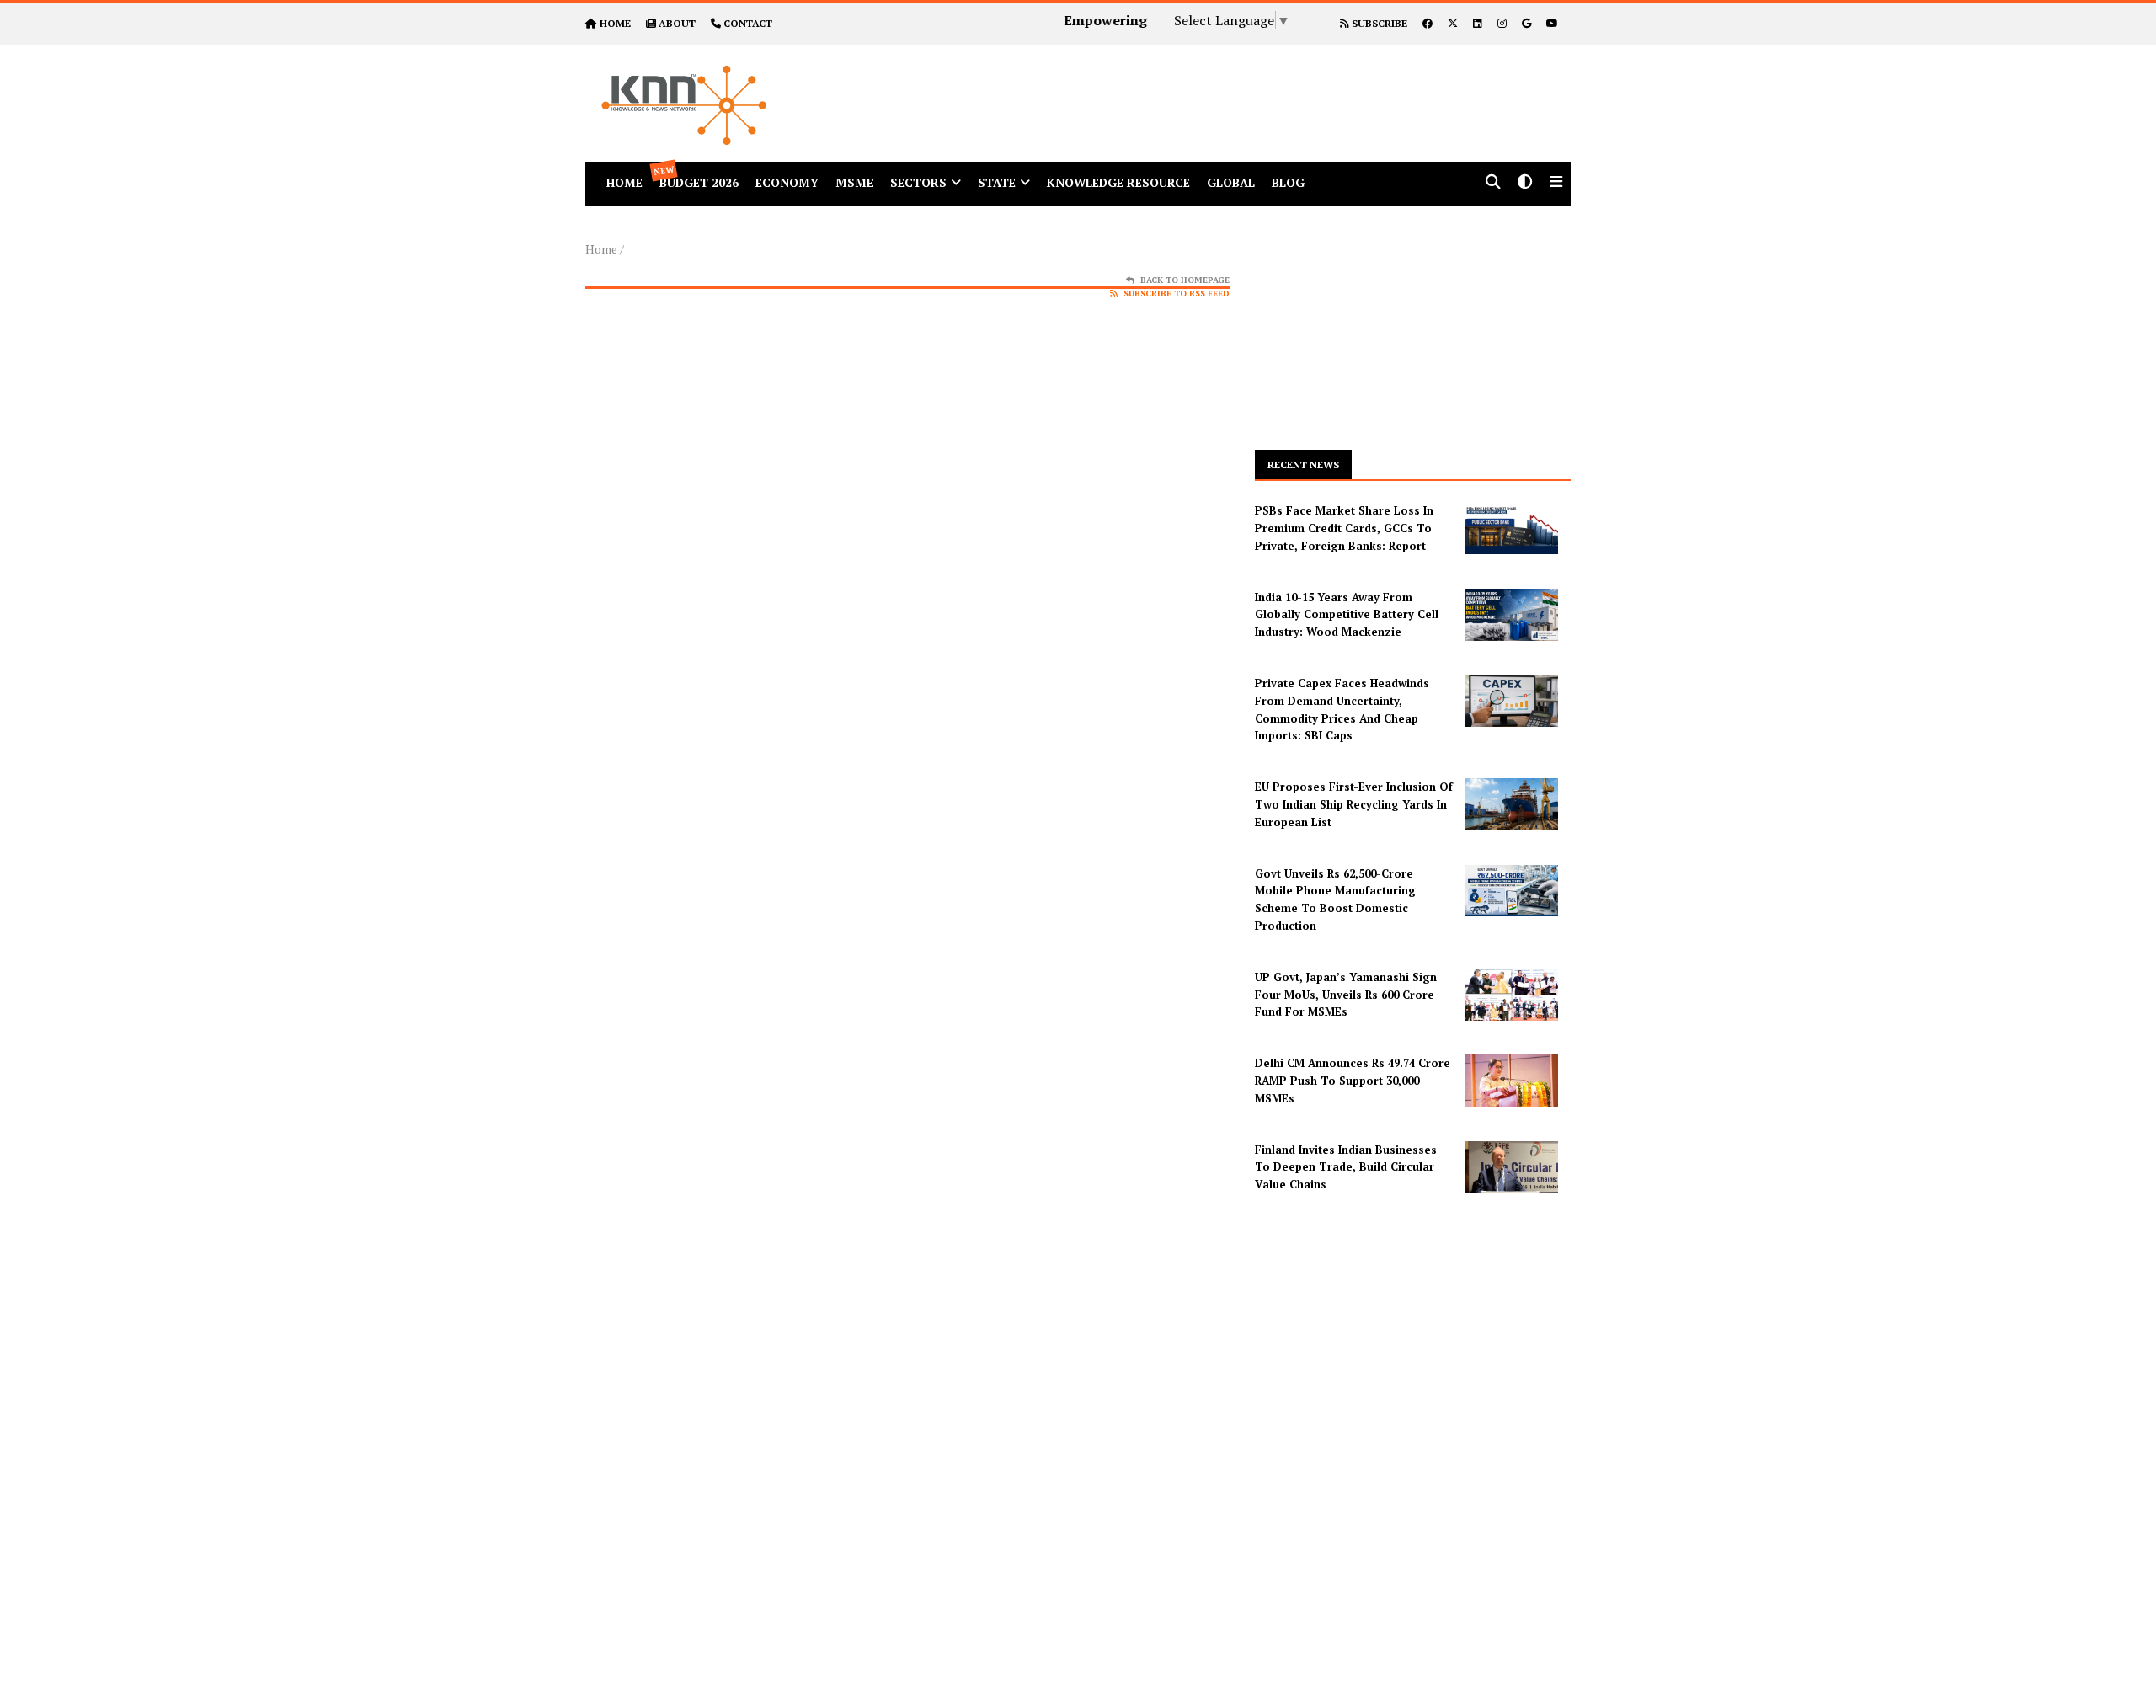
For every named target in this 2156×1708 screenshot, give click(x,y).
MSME (854, 182)
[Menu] (1556, 183)
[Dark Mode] (1525, 183)
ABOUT (677, 23)
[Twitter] (1453, 23)
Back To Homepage (1185, 280)
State (997, 182)
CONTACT (748, 23)
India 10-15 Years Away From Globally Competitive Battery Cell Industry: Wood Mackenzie (1347, 615)
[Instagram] (1502, 23)
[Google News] (1526, 23)
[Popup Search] (1493, 183)
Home (601, 249)
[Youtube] (1552, 23)
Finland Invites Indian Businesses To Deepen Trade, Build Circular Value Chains (1346, 1167)
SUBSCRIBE (1378, 23)
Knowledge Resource (1118, 182)
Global (1231, 182)
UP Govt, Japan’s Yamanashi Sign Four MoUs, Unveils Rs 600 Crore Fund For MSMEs (1346, 995)
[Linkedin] (1478, 23)
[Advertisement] (1233, 83)
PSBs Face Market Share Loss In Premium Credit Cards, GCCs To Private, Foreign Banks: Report (1344, 528)
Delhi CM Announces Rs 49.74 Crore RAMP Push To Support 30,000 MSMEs (1353, 1081)
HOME (615, 23)
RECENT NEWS (1303, 464)
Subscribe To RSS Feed (1177, 294)
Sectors (918, 182)
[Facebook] (1428, 23)
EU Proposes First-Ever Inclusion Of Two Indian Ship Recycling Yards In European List (1354, 804)
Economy (787, 182)
